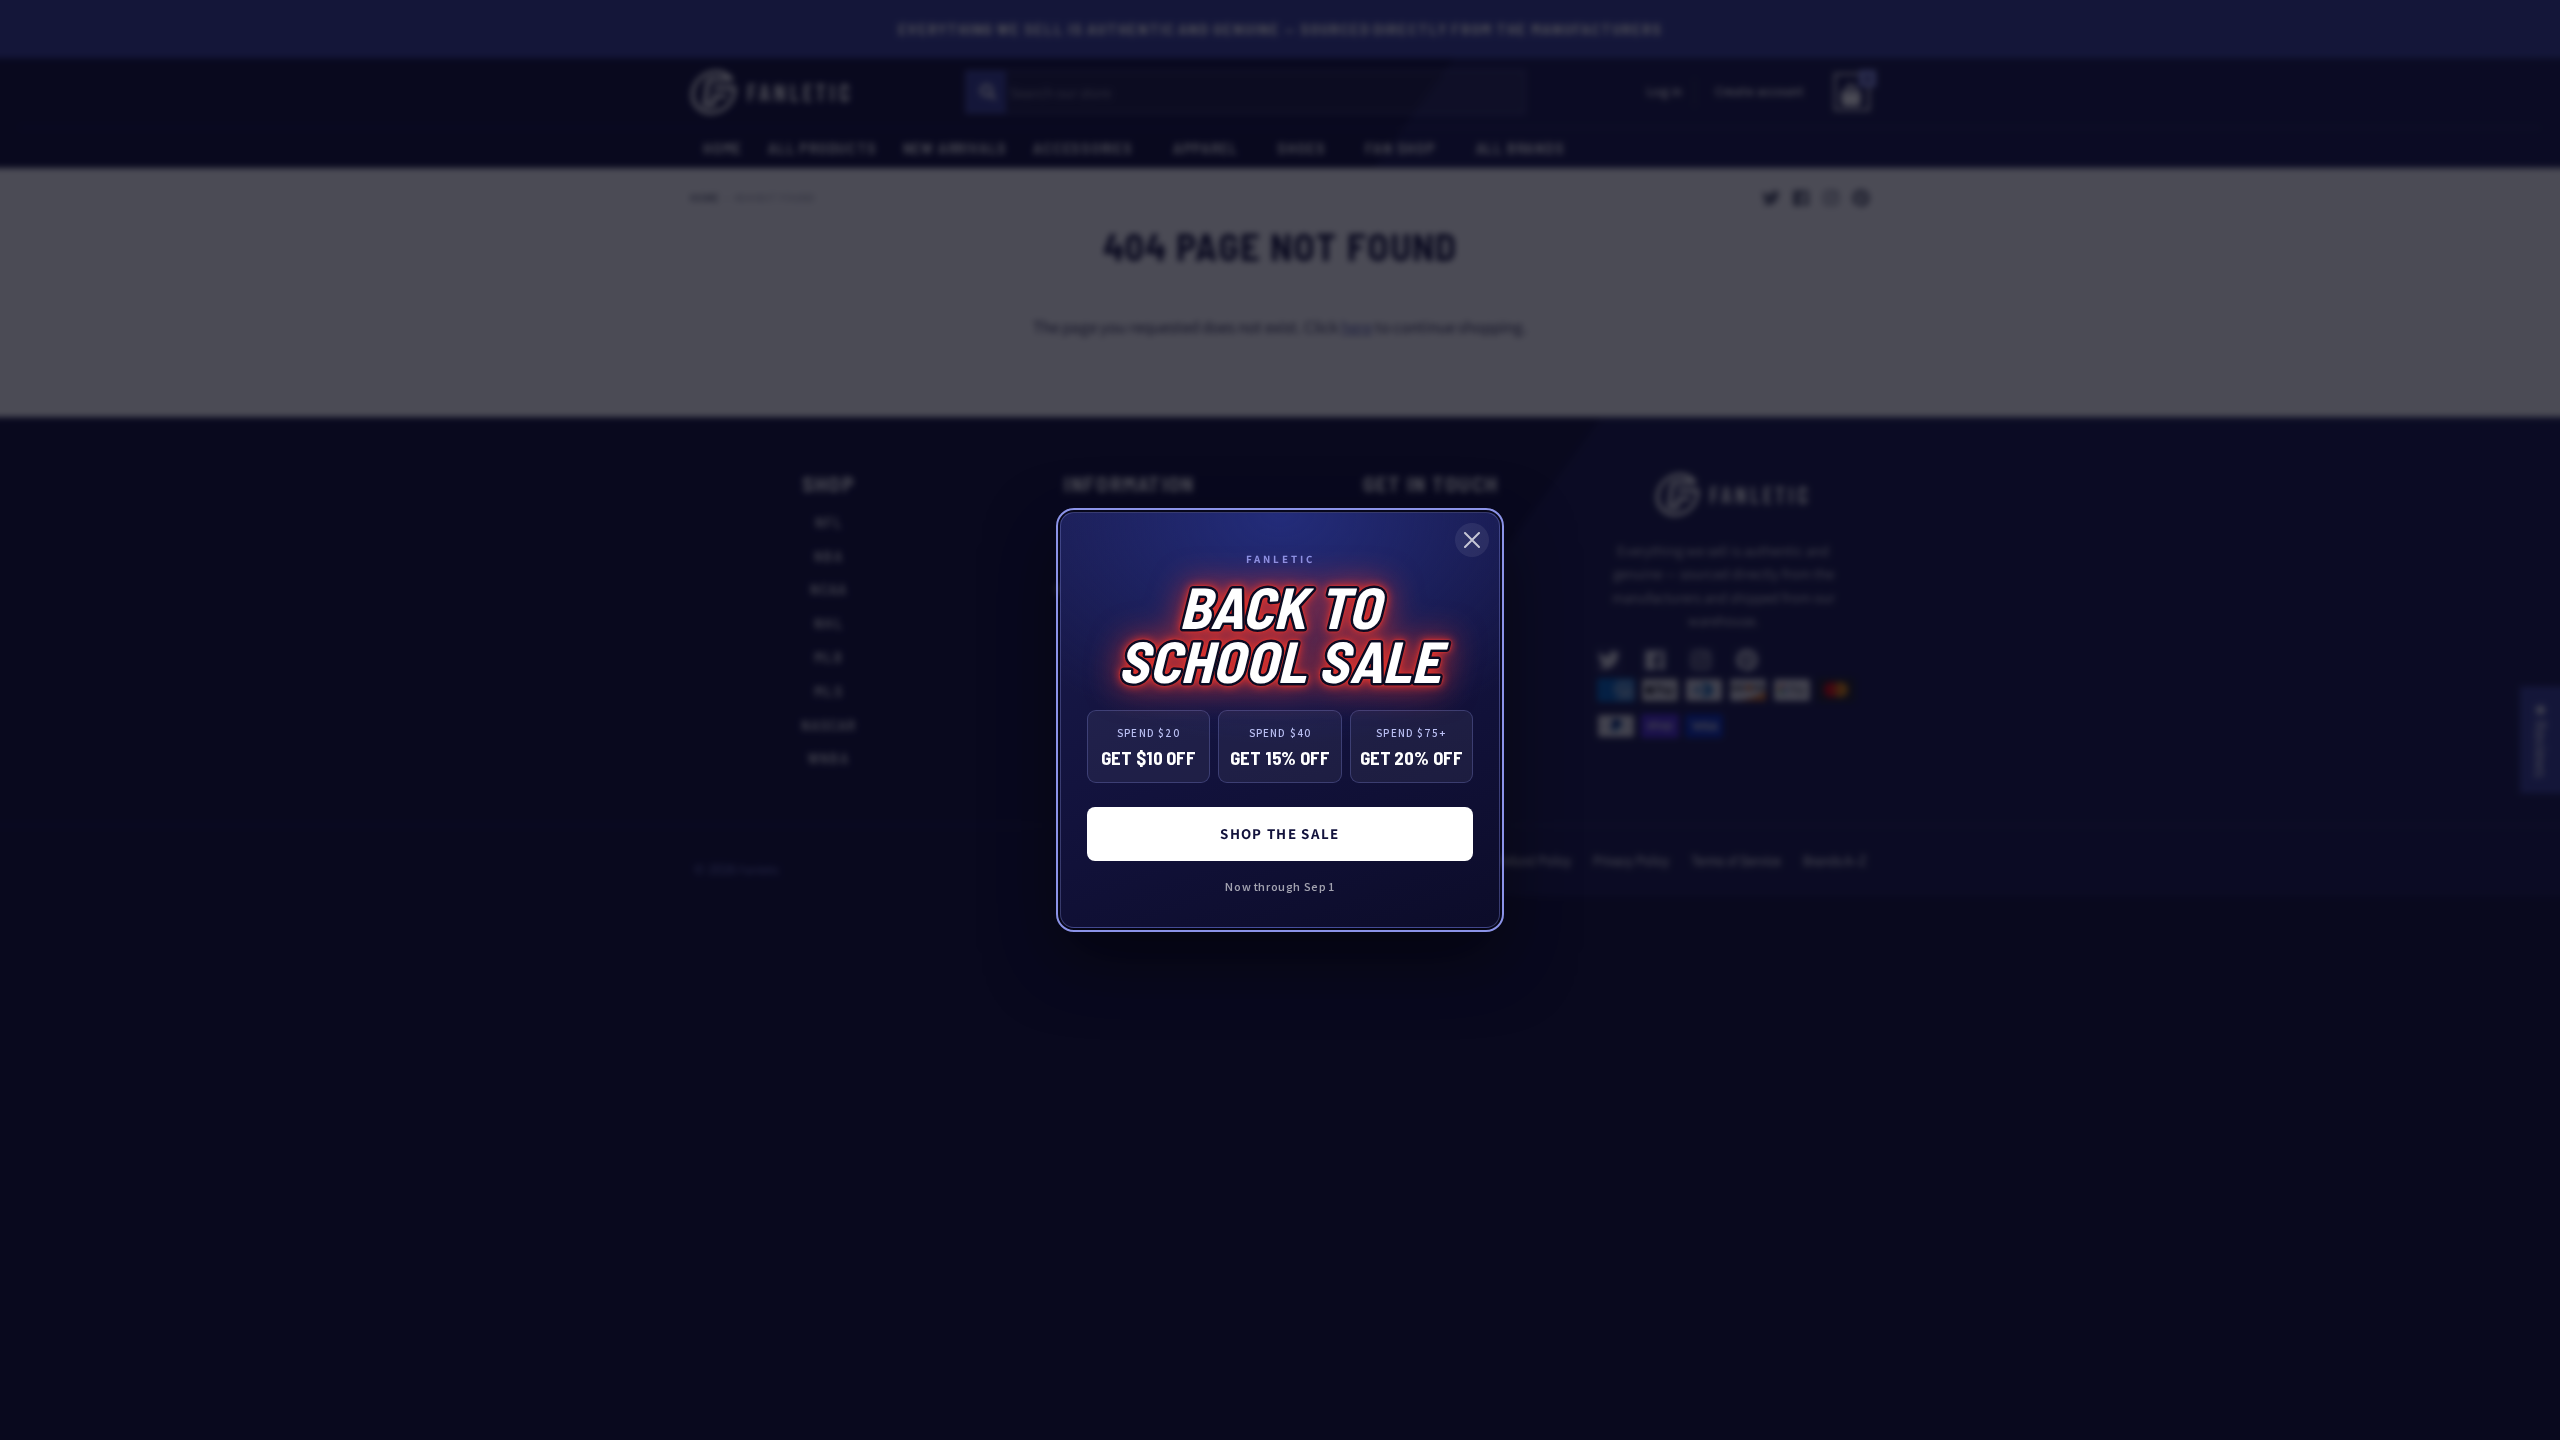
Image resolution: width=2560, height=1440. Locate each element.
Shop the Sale (1280, 833)
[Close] (1472, 540)
